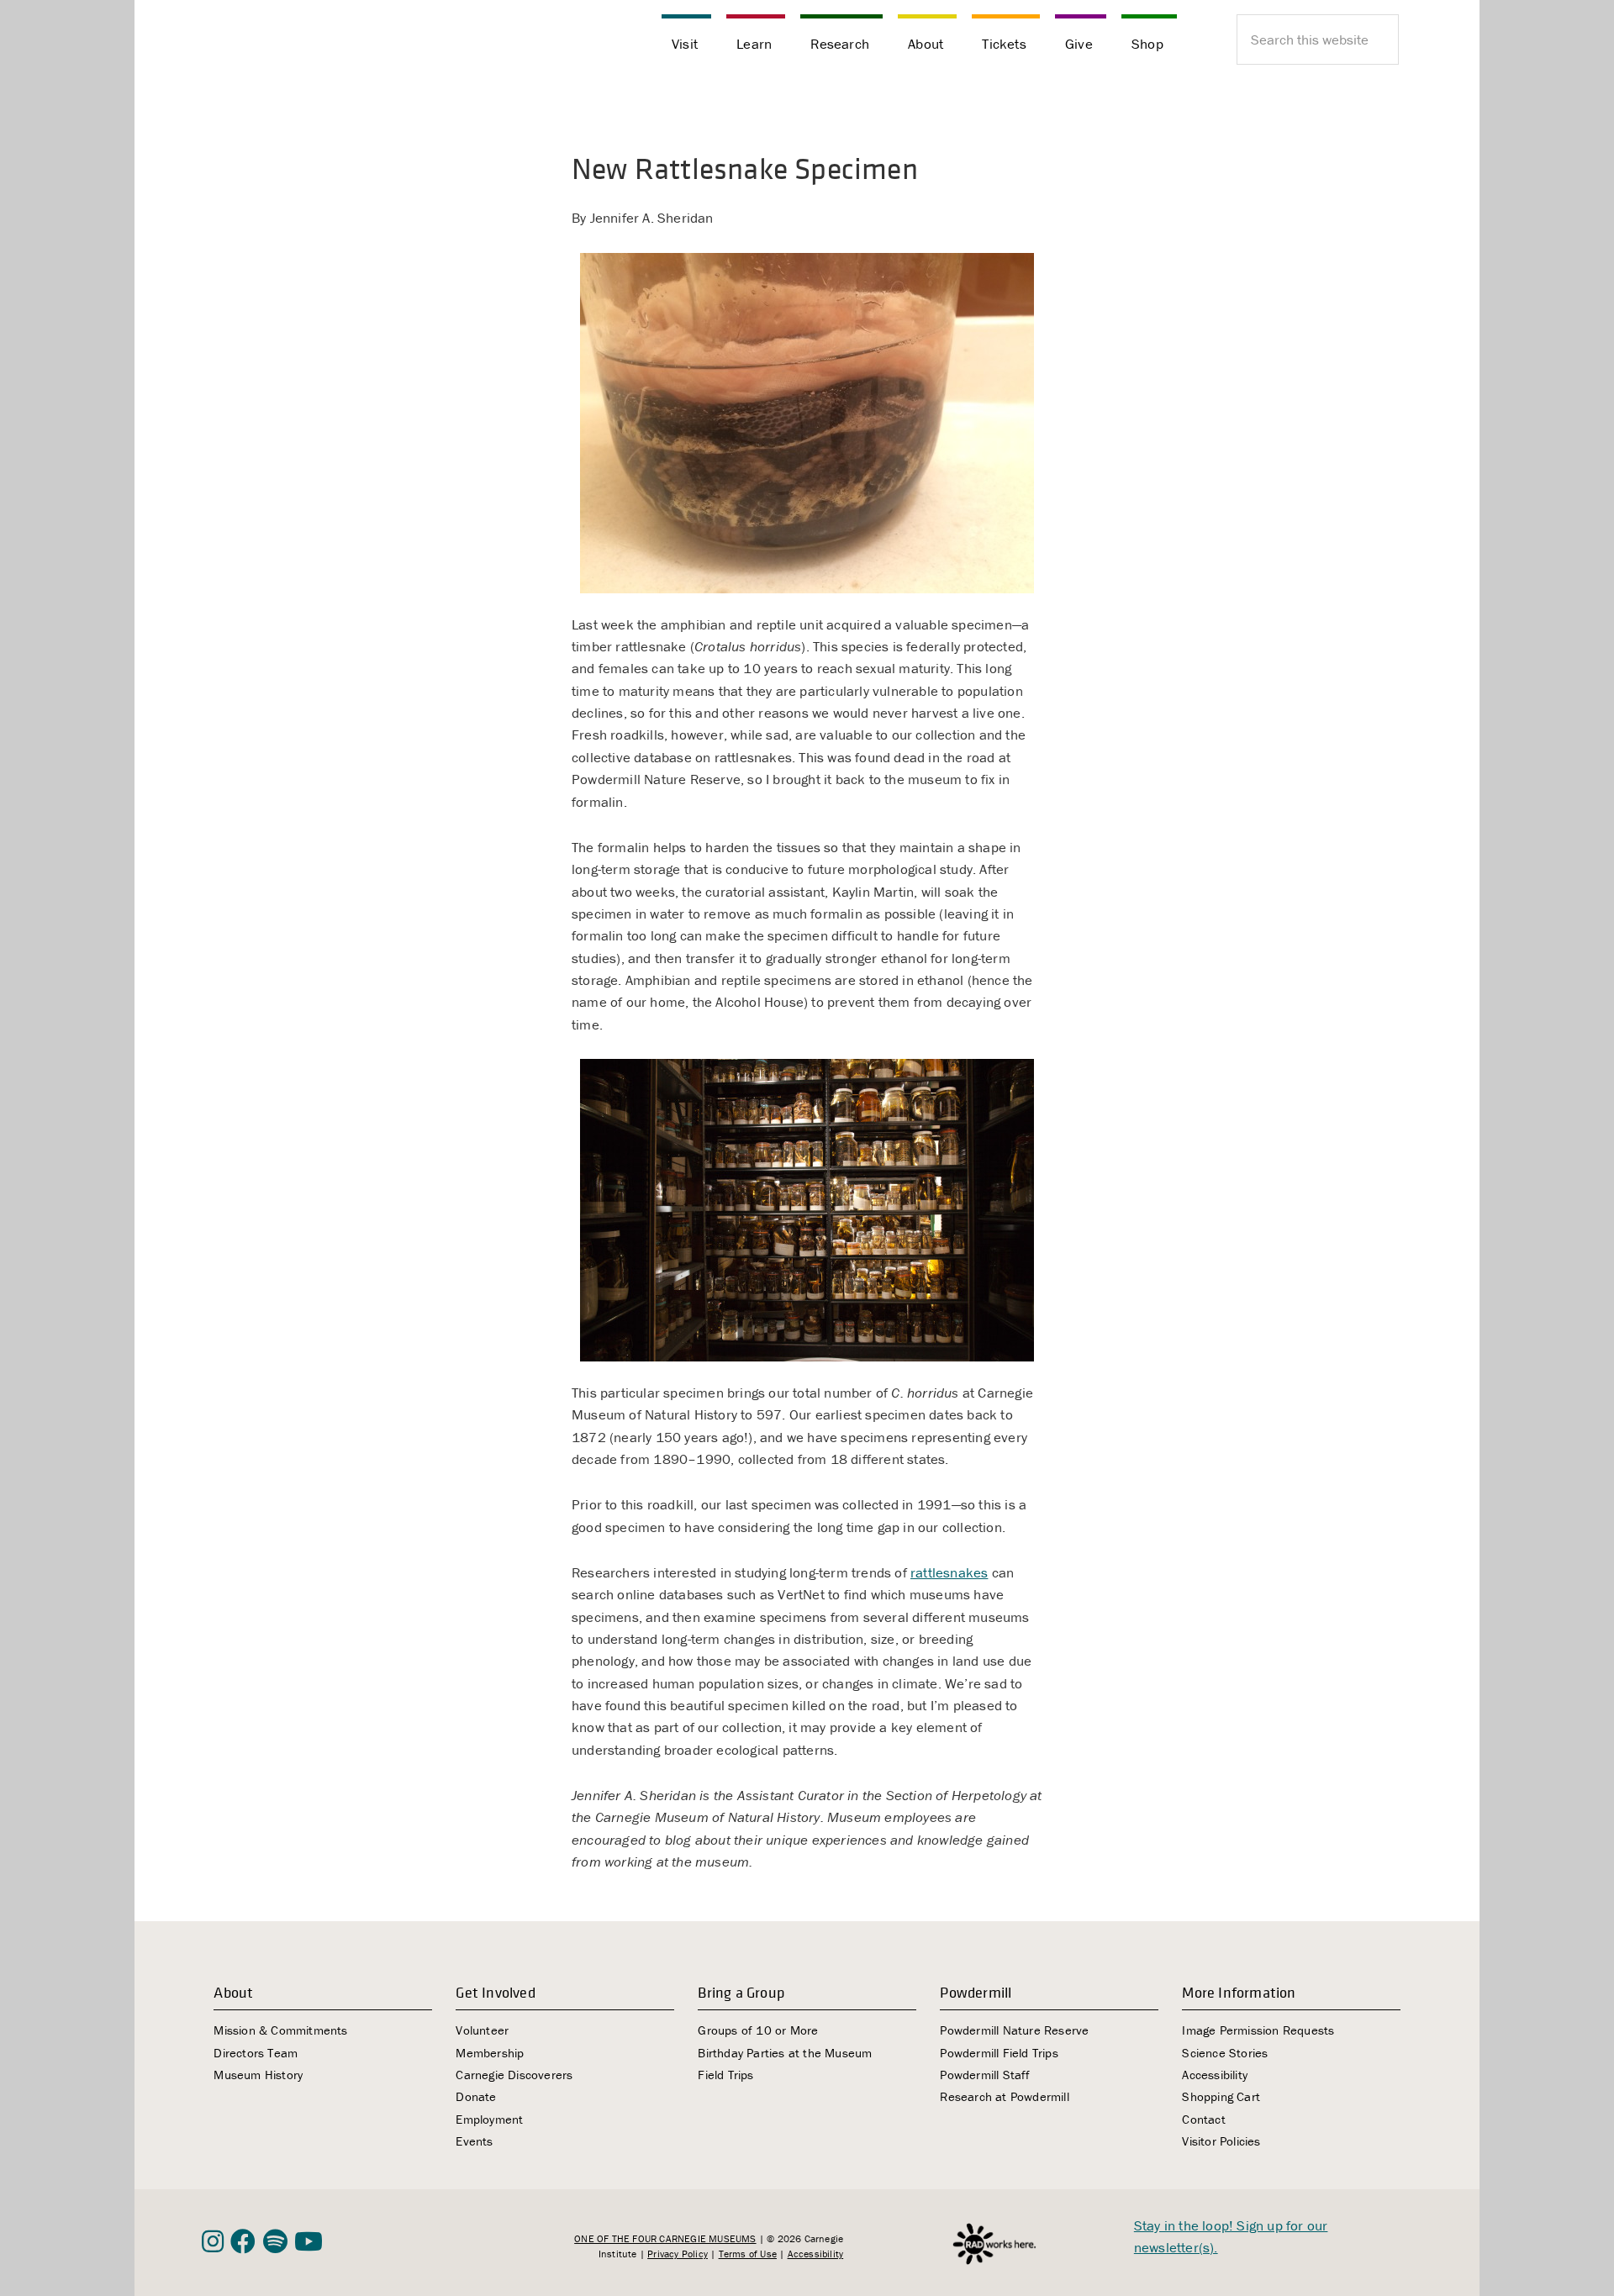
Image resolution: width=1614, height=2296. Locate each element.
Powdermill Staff (985, 2075)
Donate (476, 2096)
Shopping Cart (1221, 2096)
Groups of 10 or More (758, 2030)
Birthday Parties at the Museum (785, 2053)
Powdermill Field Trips (999, 2053)
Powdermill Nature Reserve (1014, 2030)
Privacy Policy (678, 2254)
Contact (1203, 2119)
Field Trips (725, 2075)
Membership (490, 2053)
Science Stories (1225, 2053)
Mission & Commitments (280, 2030)
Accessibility (1215, 2075)
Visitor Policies (1221, 2141)
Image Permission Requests (1258, 2030)
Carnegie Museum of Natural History (286, 42)
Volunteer (482, 2030)
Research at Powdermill (1004, 2096)
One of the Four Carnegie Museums (665, 2238)
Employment (489, 2119)
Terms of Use (748, 2254)
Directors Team (256, 2053)
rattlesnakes (949, 1572)
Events (474, 2141)
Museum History (258, 2075)
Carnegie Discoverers (514, 2075)
